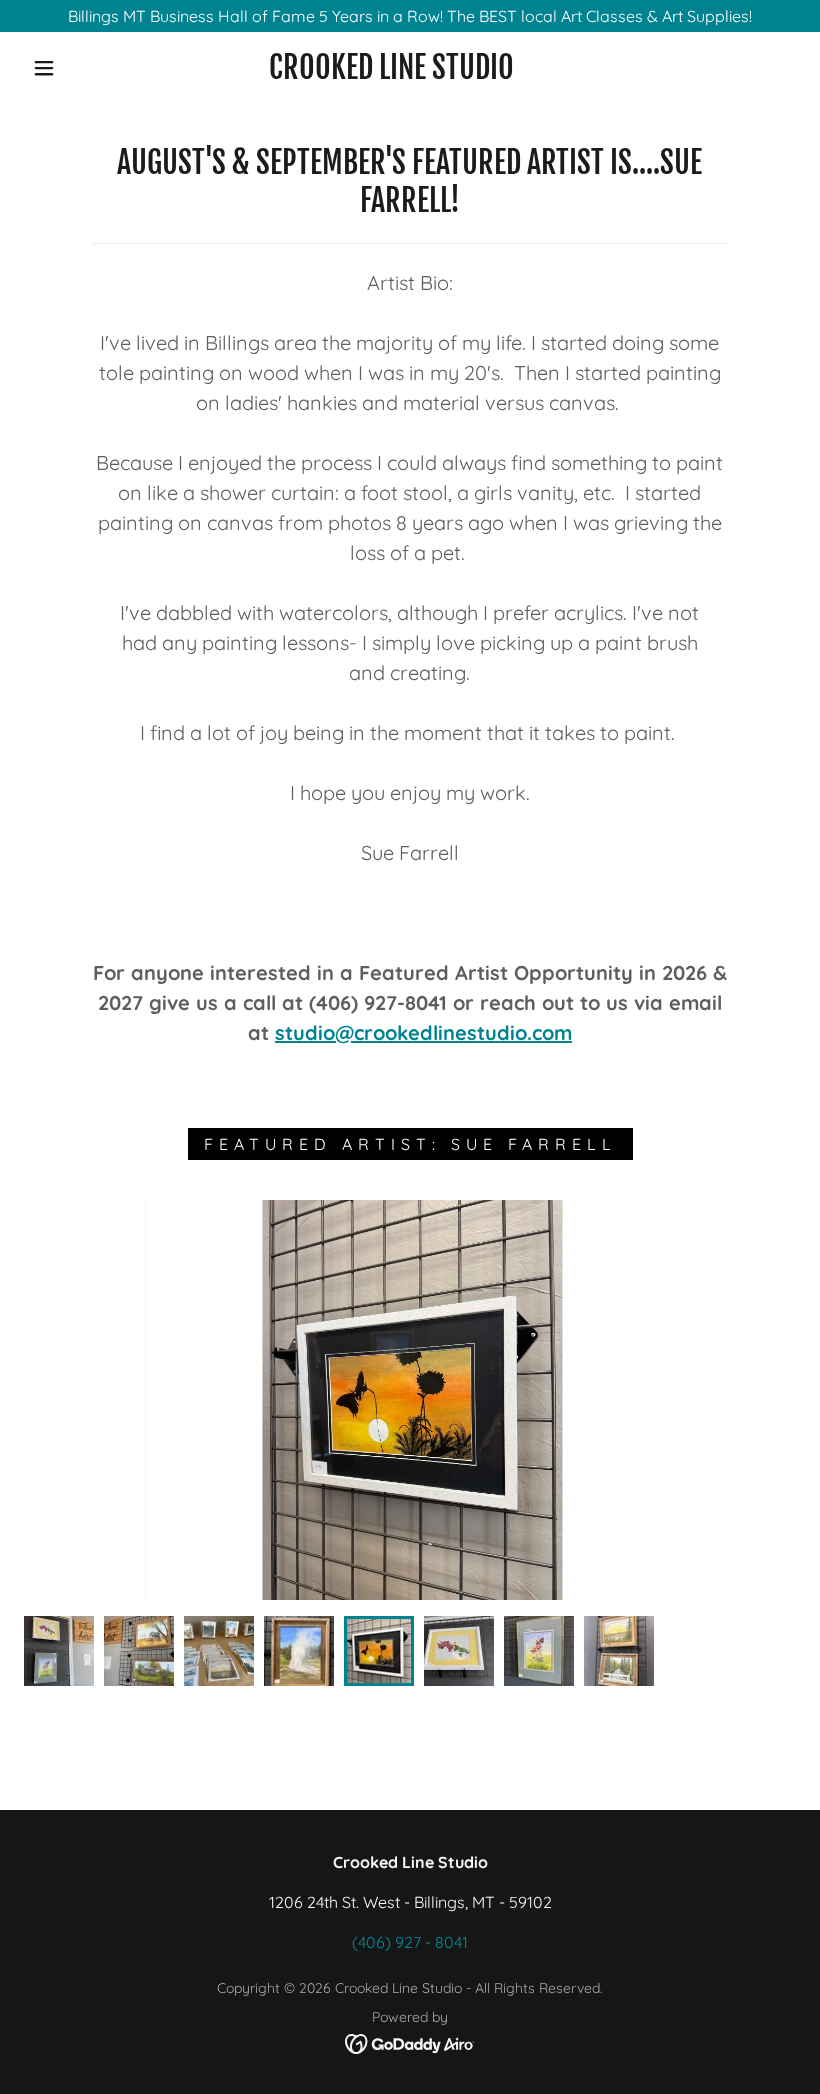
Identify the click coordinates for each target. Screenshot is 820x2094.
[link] (391, 73)
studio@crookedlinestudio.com (423, 1032)
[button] (44, 68)
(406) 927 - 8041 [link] (410, 1942)
